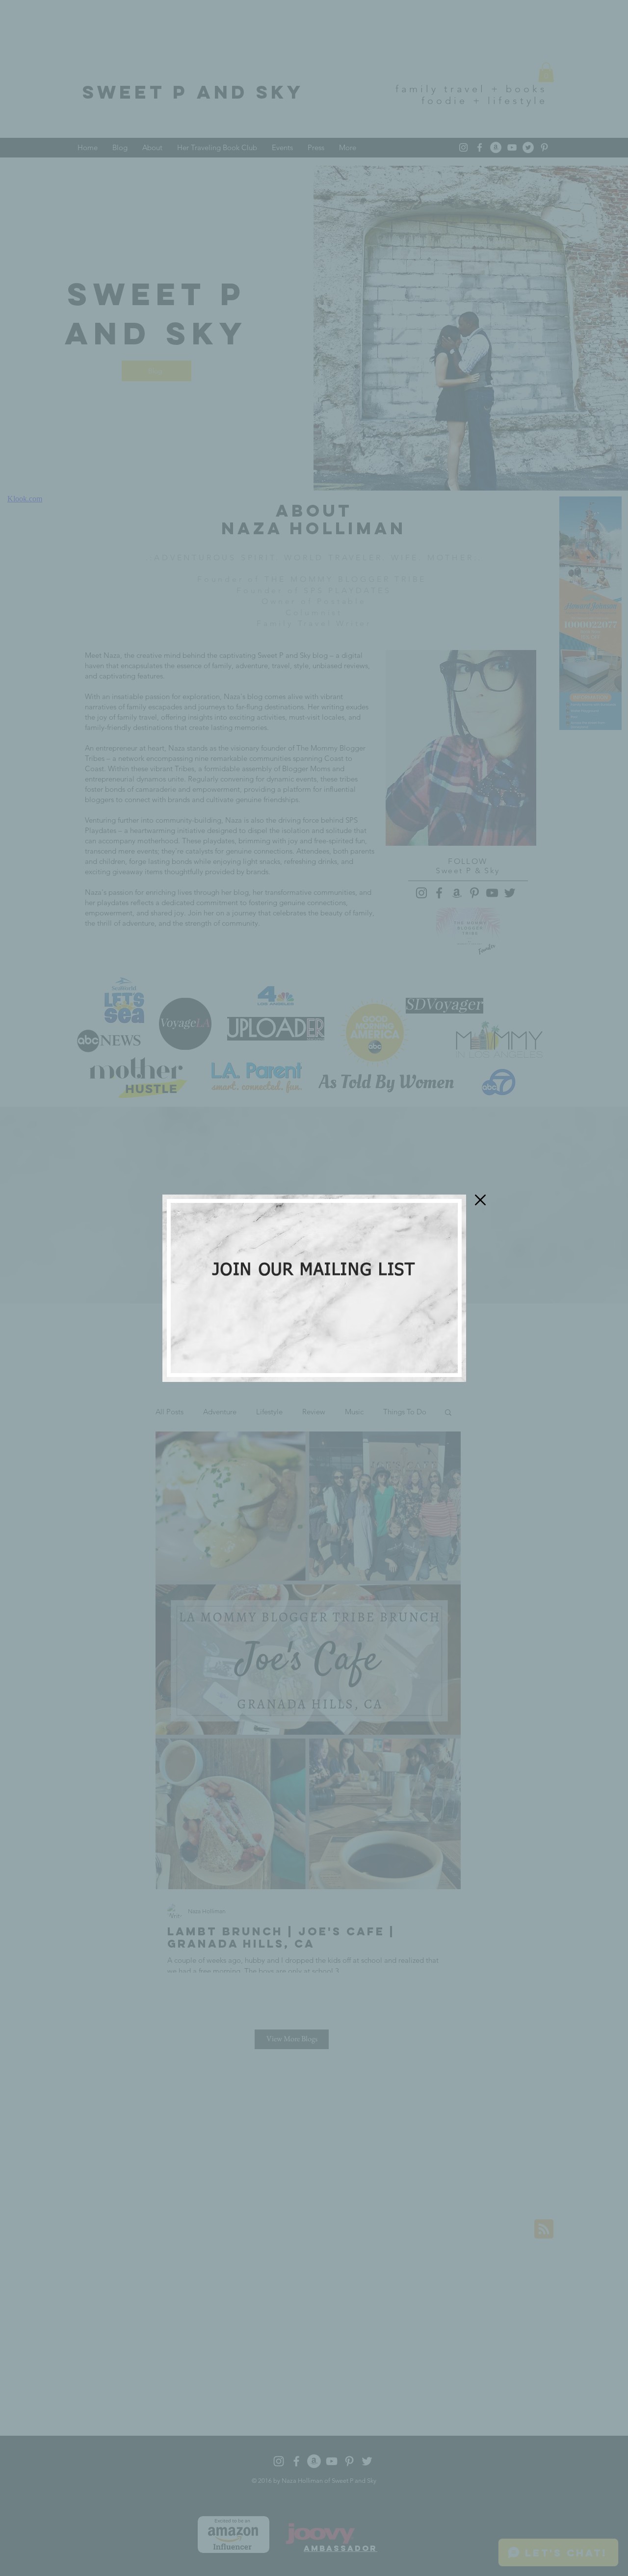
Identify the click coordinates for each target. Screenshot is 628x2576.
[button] (480, 1200)
